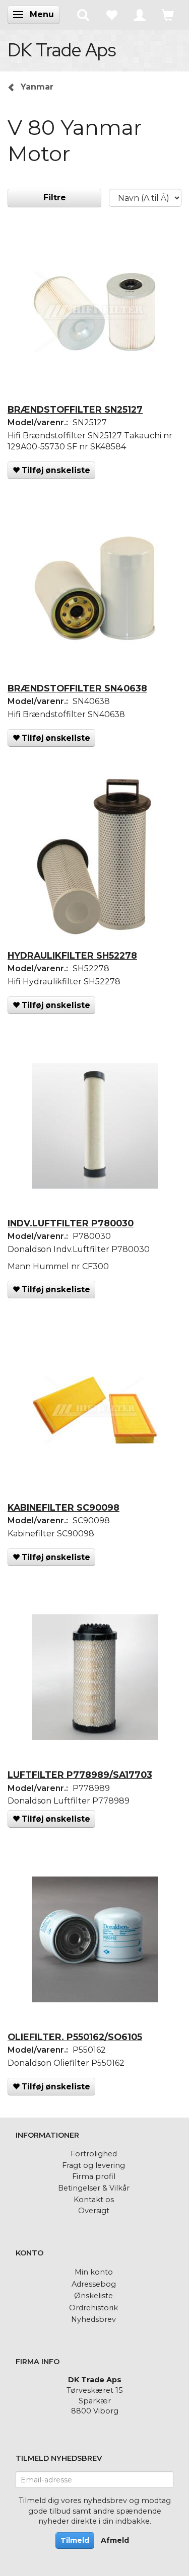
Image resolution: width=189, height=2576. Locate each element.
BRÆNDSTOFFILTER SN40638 (77, 688)
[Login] (140, 15)
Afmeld (115, 2540)
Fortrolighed (94, 2154)
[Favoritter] (111, 15)
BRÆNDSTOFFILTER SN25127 (75, 409)
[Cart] (168, 15)
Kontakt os (94, 2200)
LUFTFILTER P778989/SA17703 (80, 1775)
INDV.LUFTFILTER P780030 (71, 1223)
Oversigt (94, 2211)
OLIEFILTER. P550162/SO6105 (75, 2037)
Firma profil (94, 2176)
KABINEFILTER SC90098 (64, 1507)
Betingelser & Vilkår (94, 2188)
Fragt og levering (93, 2165)
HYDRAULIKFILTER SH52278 (72, 955)
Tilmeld (75, 2540)
